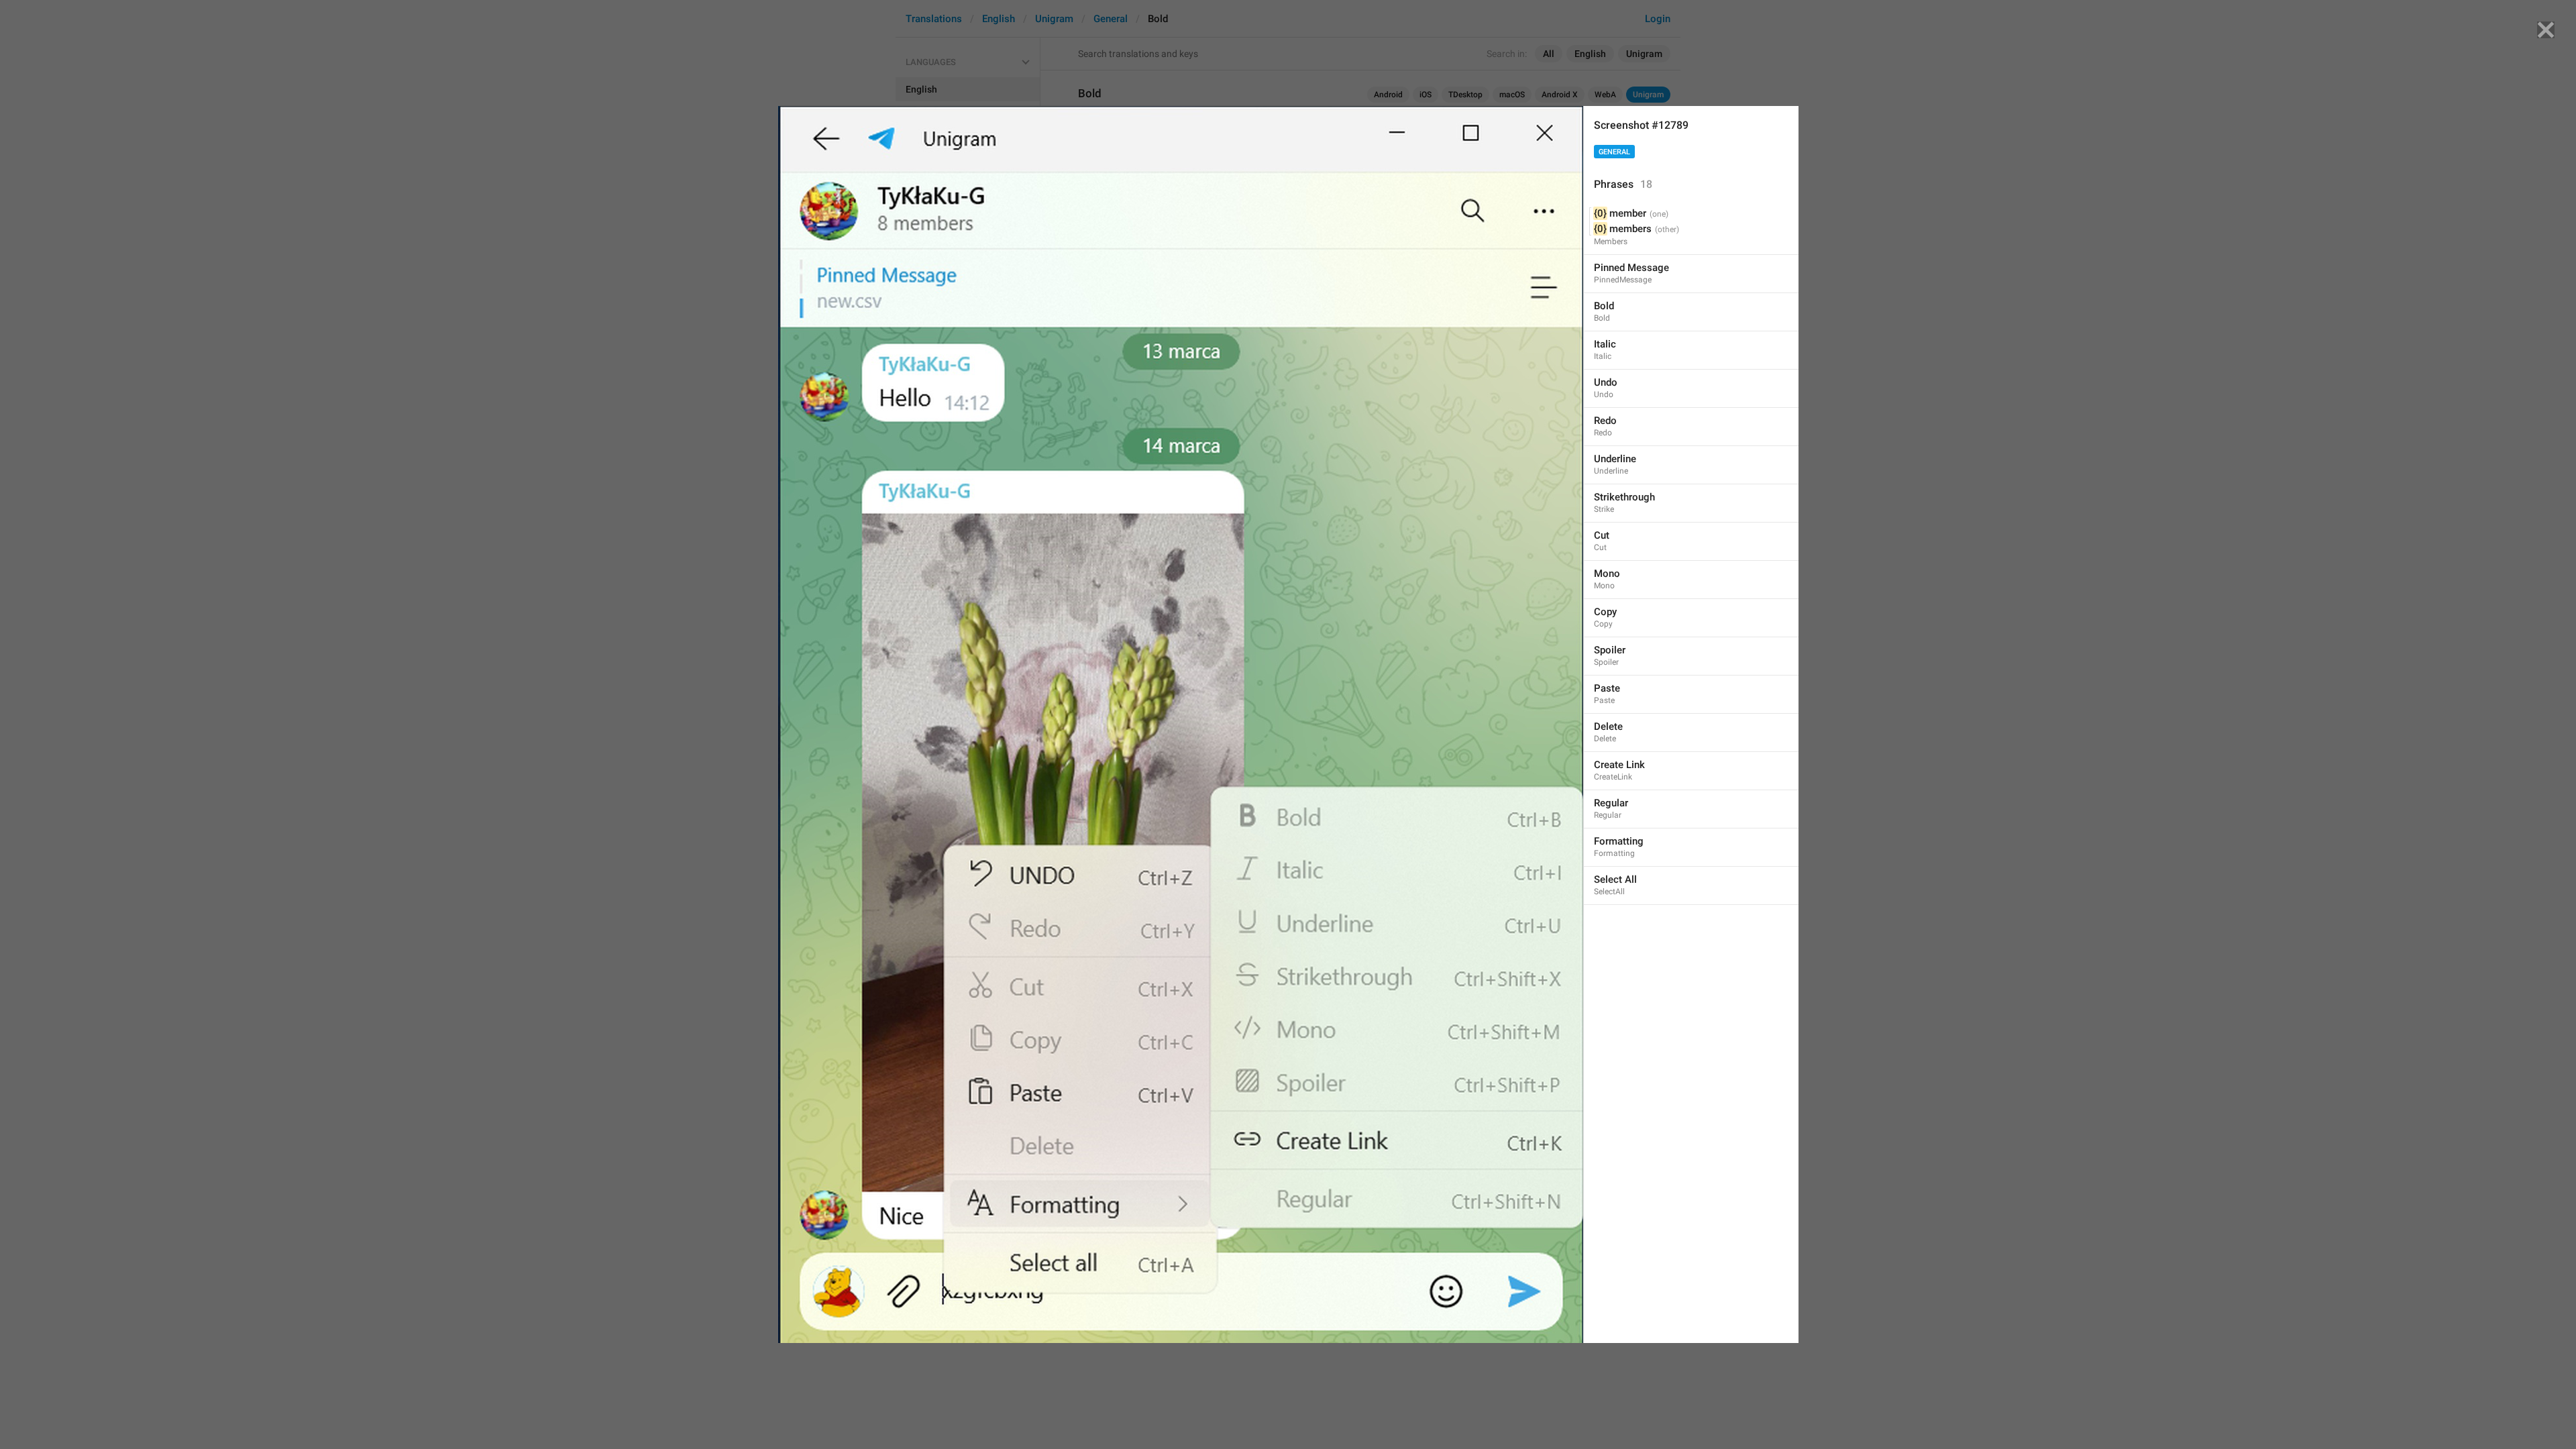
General (1614, 152)
